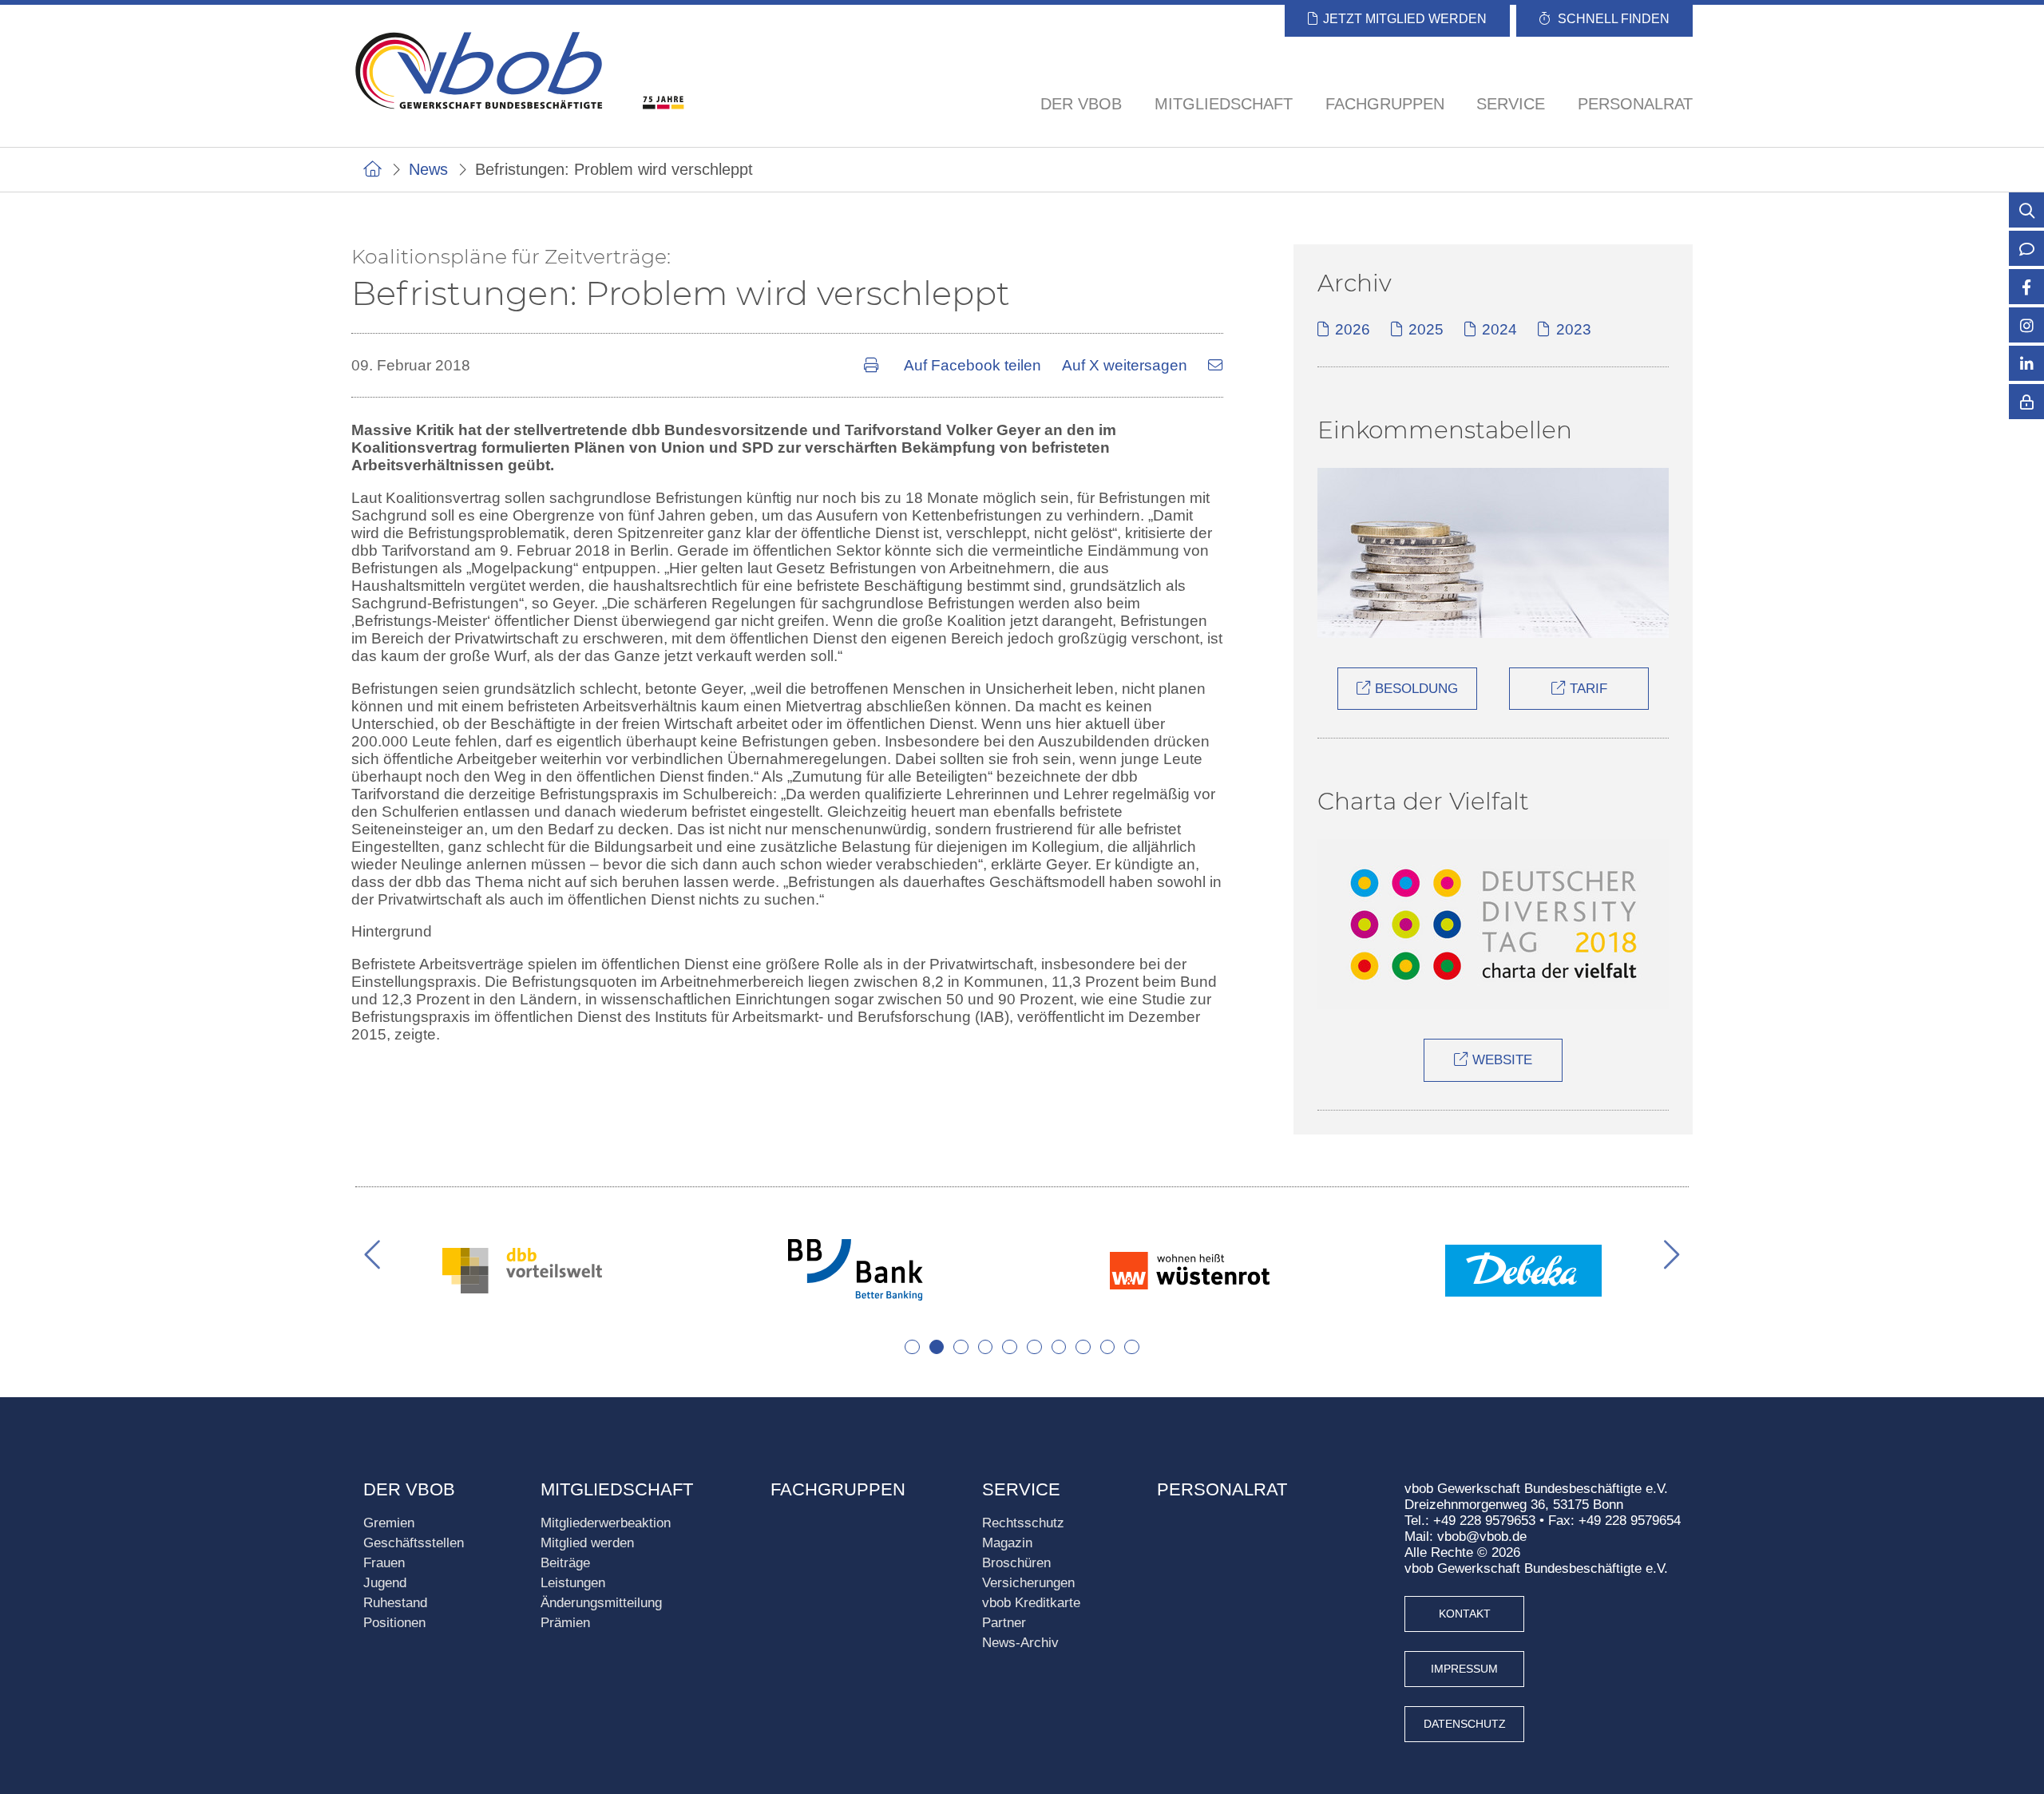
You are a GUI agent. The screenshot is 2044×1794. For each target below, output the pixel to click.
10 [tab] (1132, 1347)
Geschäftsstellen (414, 1543)
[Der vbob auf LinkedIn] (2026, 365)
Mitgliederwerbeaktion (606, 1523)
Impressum (1464, 1669)
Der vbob (409, 1489)
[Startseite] (372, 169)
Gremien (389, 1523)
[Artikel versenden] (1216, 366)
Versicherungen (1028, 1583)
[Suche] (2026, 212)
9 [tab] (1108, 1347)
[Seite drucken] (873, 366)
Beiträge (565, 1563)
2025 (1426, 329)
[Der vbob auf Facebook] (2026, 288)
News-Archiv (1020, 1643)
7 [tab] (1059, 1347)
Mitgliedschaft (617, 1489)
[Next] (1662, 1254)
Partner (1004, 1623)
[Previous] (382, 1254)
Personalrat (1635, 104)
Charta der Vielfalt (1423, 801)
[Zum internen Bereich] (2026, 412)
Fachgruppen (1385, 104)
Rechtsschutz (1023, 1523)
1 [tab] (912, 1347)
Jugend (385, 1583)
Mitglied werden (587, 1543)
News (428, 169)
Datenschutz (1465, 1724)
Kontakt (1465, 1614)
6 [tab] (1034, 1347)
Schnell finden (1614, 19)
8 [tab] (1083, 1347)
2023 (1573, 329)
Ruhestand (395, 1603)
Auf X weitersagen (1125, 365)
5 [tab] (1010, 1347)
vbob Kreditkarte (1031, 1603)
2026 (1353, 329)
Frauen (384, 1563)
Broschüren (1016, 1563)
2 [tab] (937, 1347)
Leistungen (573, 1583)
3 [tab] (961, 1347)
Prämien (565, 1623)
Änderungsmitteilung (601, 1603)
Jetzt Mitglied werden (1405, 19)
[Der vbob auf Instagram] (2026, 327)
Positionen (394, 1623)
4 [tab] (986, 1347)
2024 (1499, 329)
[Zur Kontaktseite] (2026, 250)
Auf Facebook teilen (972, 365)
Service (1021, 1489)
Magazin (1007, 1543)
